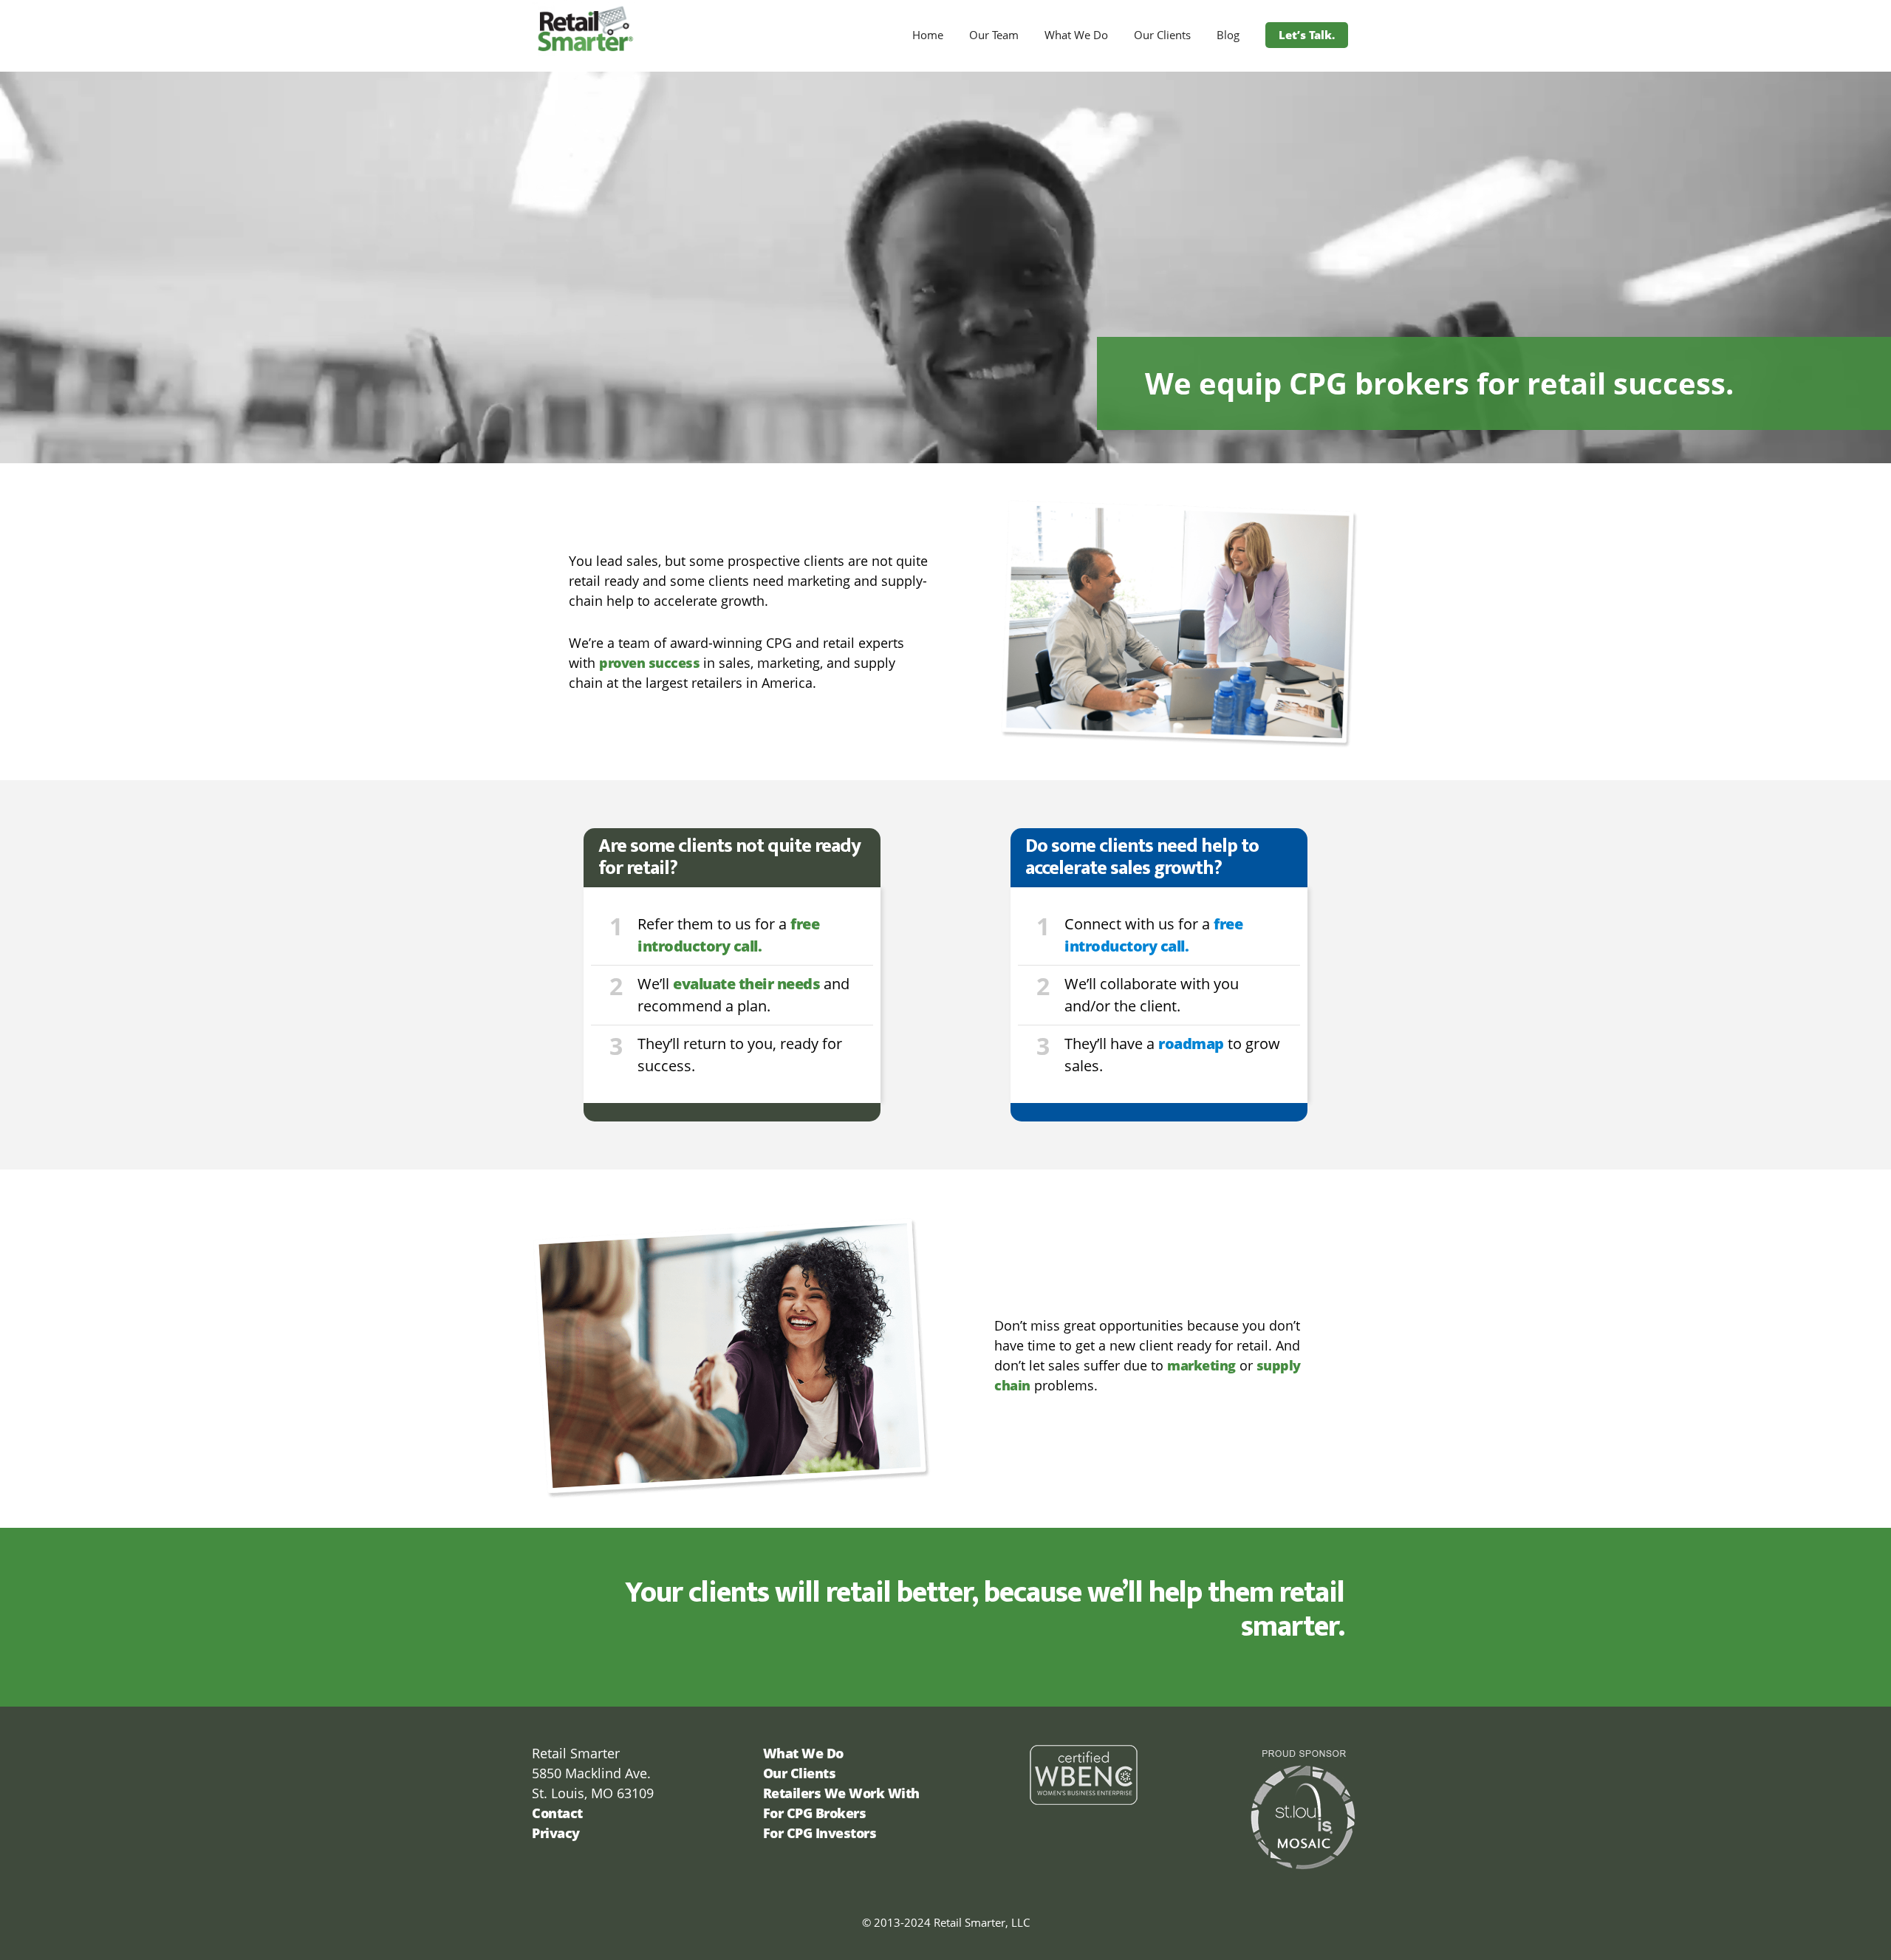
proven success (649, 663)
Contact (557, 1813)
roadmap (1191, 1044)
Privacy (556, 1833)
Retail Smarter (665, 28)
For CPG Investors (820, 1833)
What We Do (803, 1753)
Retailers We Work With (841, 1793)
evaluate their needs (746, 984)
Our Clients (800, 1773)
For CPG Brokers (815, 1813)
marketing (1201, 1365)
